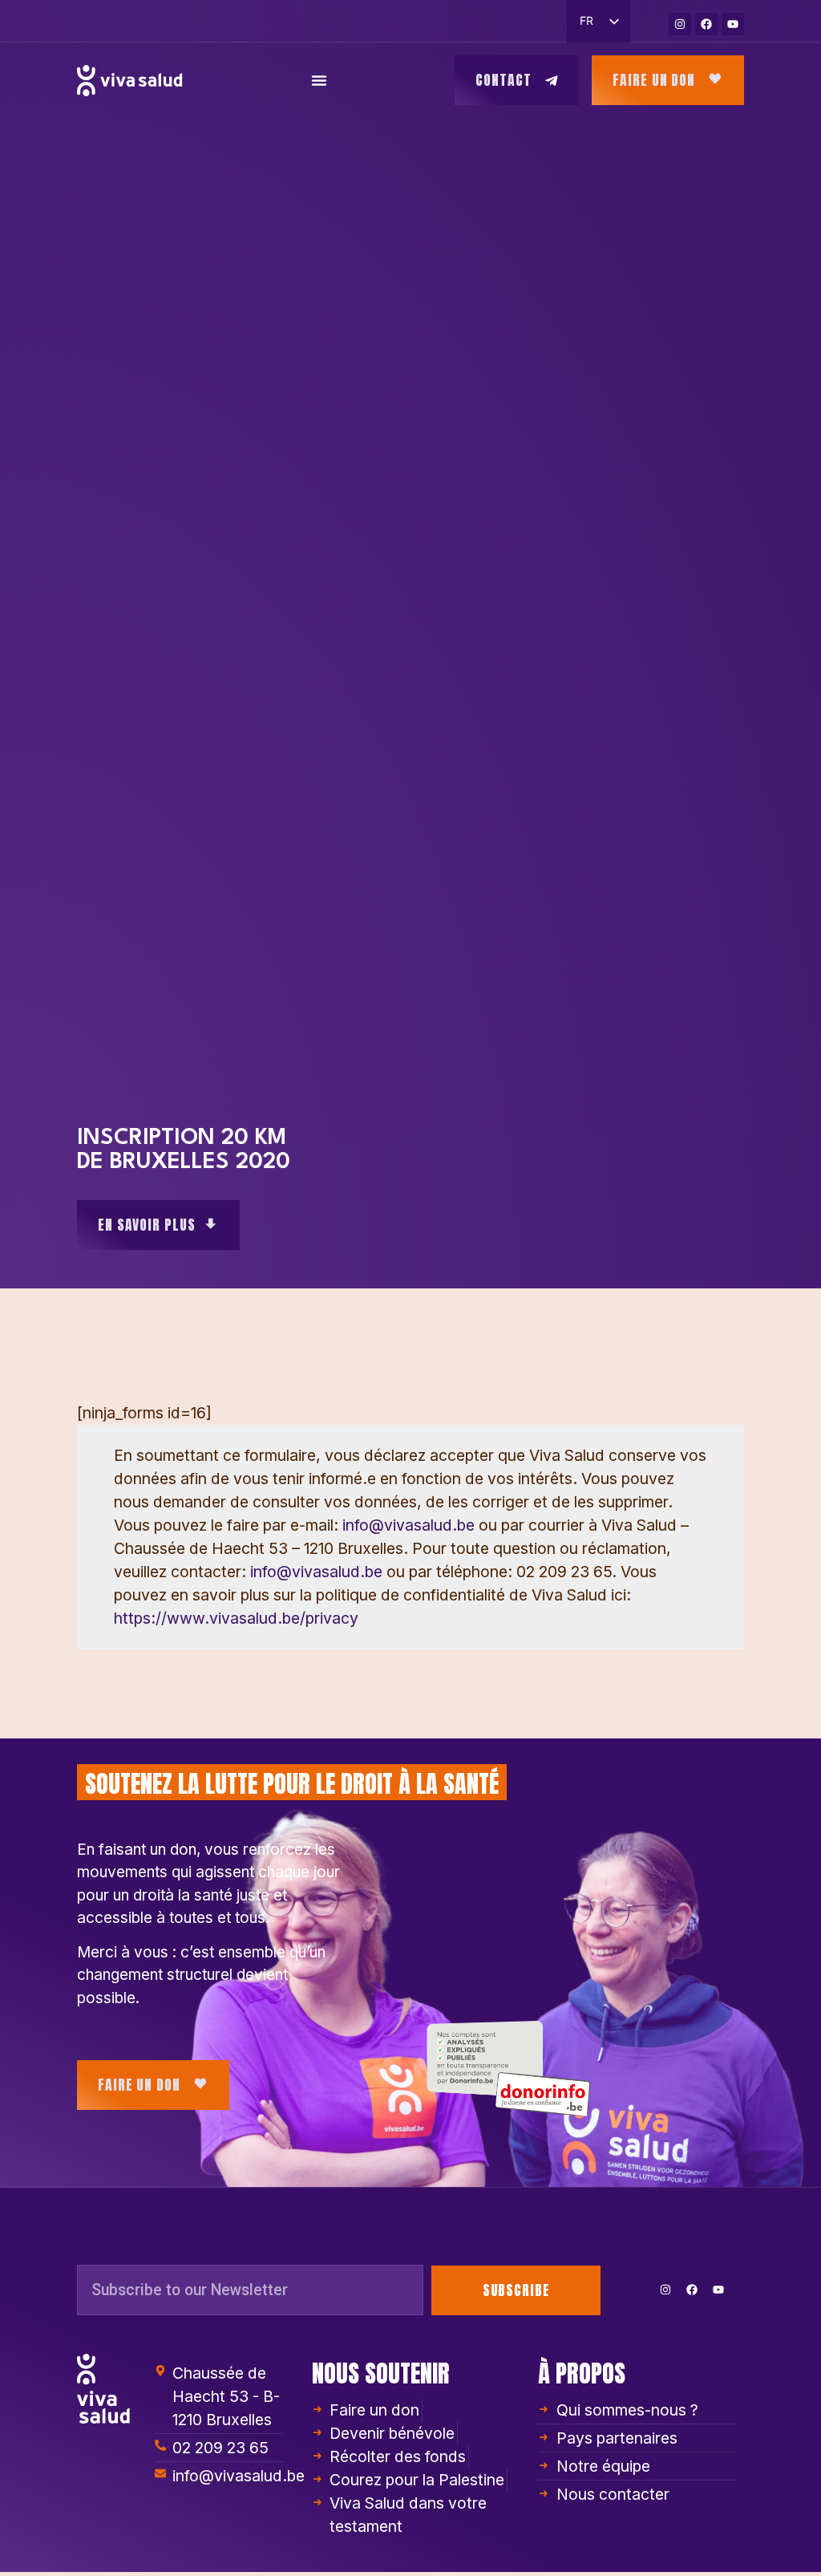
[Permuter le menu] (319, 80)
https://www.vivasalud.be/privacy (236, 1618)
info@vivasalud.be (408, 1525)
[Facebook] (706, 24)
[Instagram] (680, 24)
